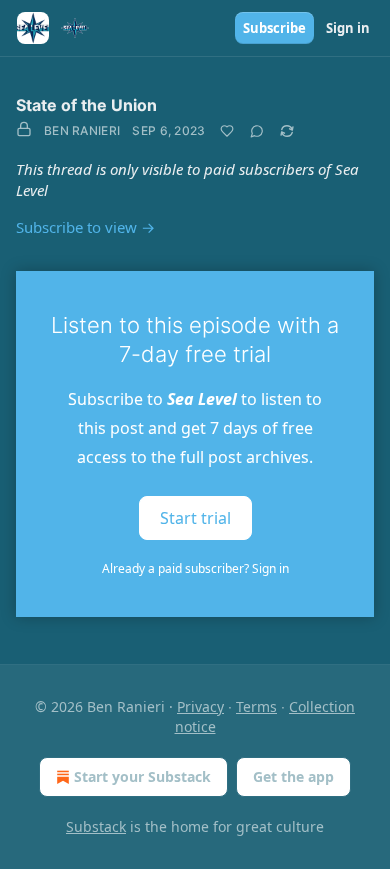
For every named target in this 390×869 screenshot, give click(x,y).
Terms (256, 706)
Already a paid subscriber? (195, 568)
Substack (96, 826)
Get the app (293, 776)
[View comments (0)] (257, 131)
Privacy (200, 706)
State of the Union (86, 105)
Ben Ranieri (82, 130)
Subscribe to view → (85, 227)
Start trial (195, 518)
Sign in (348, 28)
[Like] (227, 131)
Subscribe (274, 28)
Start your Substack (142, 776)
